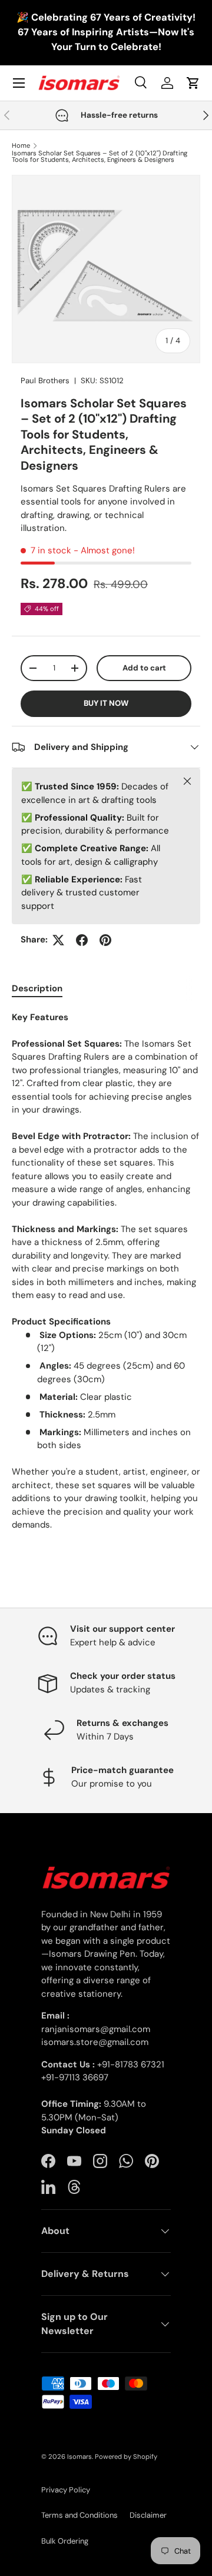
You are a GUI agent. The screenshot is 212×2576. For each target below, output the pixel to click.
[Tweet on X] (58, 940)
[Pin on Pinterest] (105, 940)
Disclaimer (148, 2515)
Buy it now (106, 703)
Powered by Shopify (126, 2457)
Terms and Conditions (79, 2515)
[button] (193, 83)
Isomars (79, 2457)
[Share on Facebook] (82, 940)
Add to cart (144, 668)
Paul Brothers (45, 381)
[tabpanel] (106, 1271)
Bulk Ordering (65, 2541)
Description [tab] (37, 988)
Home (21, 146)
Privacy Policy (66, 2490)
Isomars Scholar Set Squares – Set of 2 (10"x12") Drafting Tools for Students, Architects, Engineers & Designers (100, 157)
